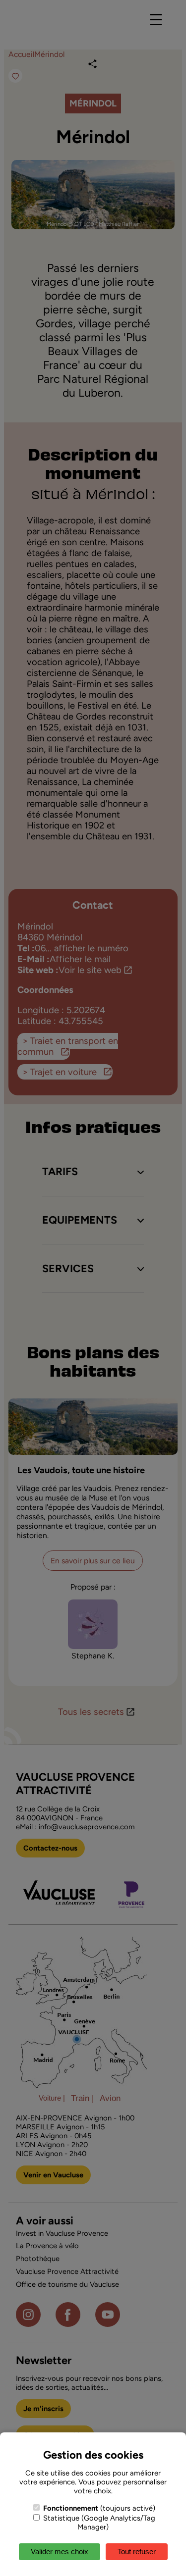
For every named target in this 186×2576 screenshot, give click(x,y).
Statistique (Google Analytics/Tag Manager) (98, 2523)
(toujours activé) (99, 2508)
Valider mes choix (60, 2551)
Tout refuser (137, 2551)
